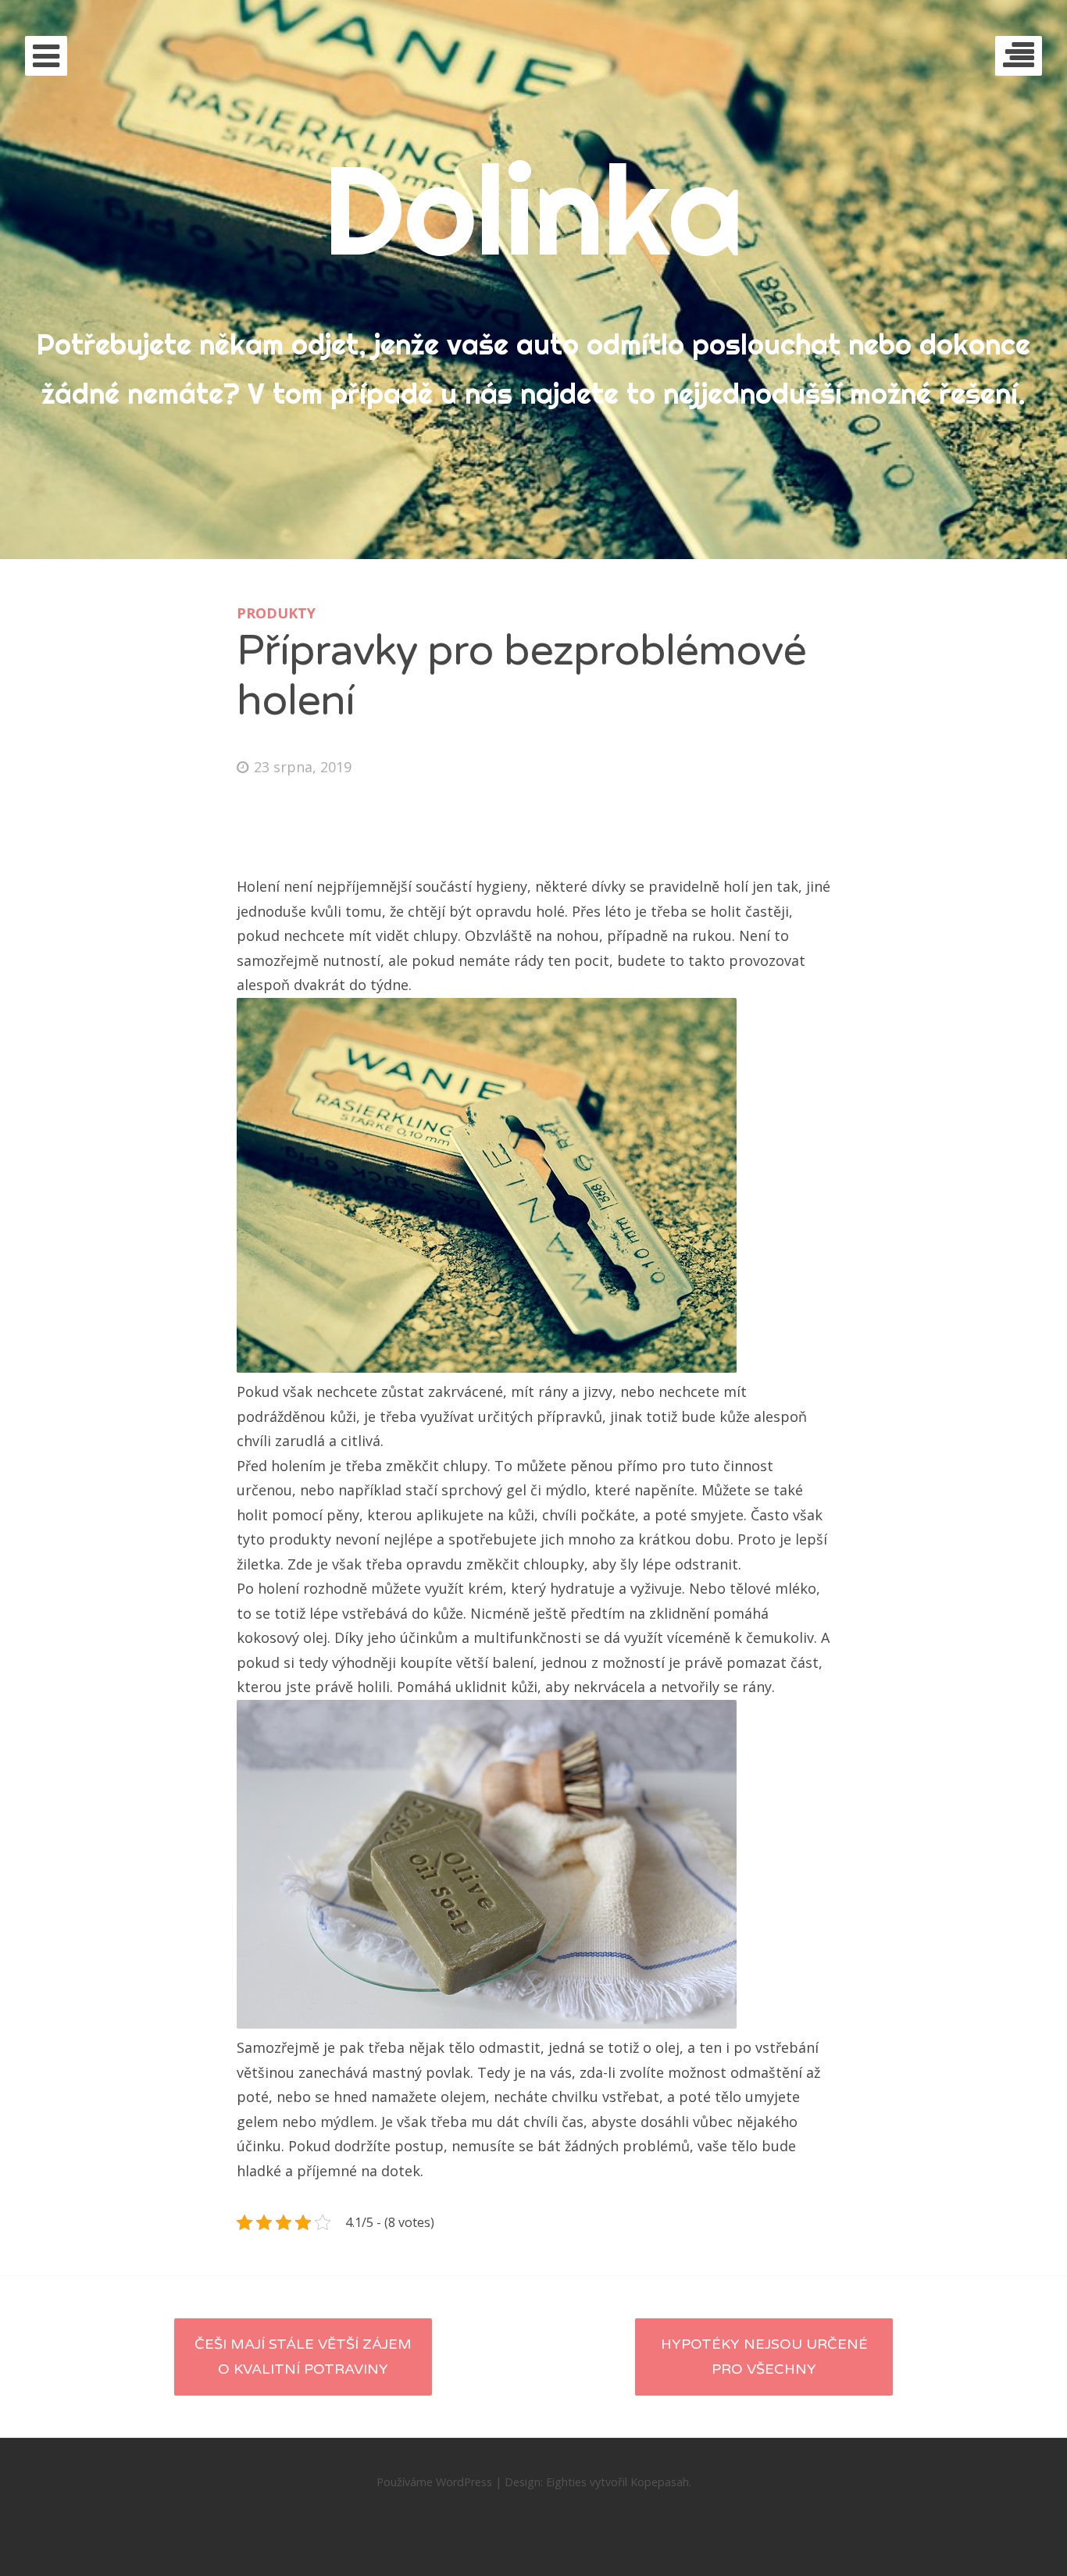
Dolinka (533, 209)
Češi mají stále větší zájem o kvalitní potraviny (303, 2357)
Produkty (276, 613)
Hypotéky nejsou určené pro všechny (764, 2357)
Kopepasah (660, 2482)
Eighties (566, 2482)
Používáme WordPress (434, 2482)
